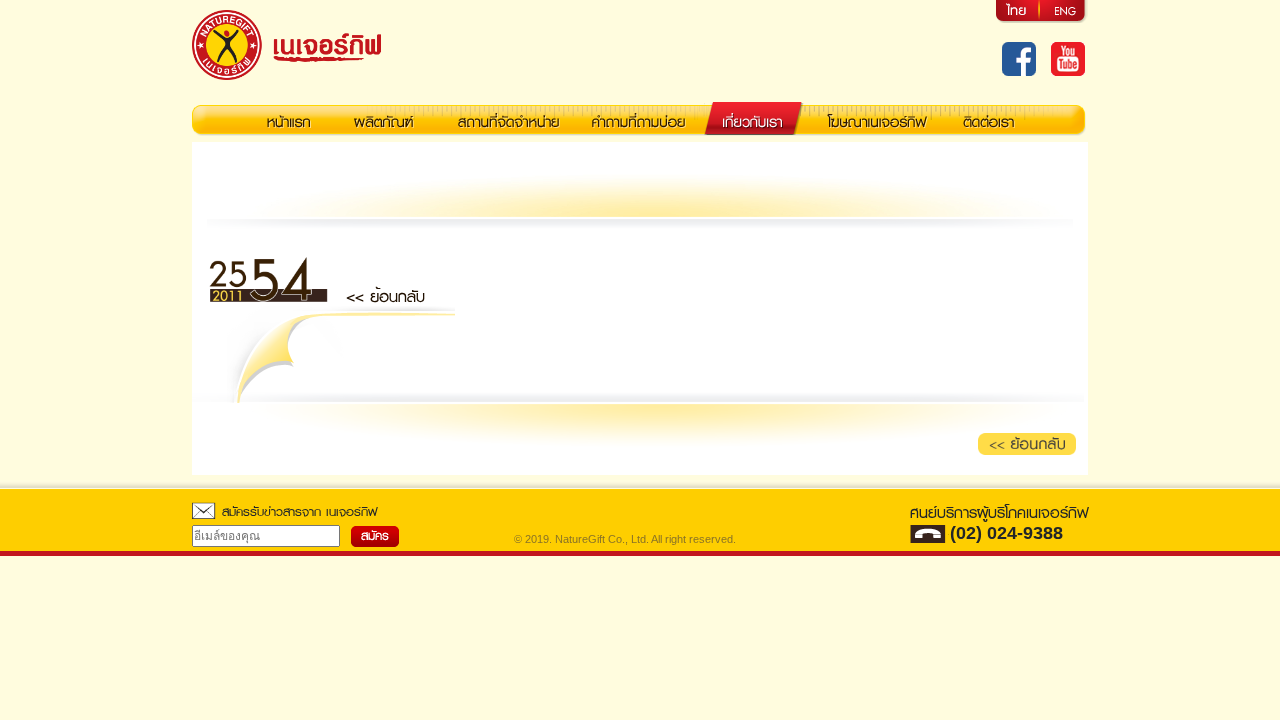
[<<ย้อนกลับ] (385, 293)
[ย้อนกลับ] (1028, 444)
